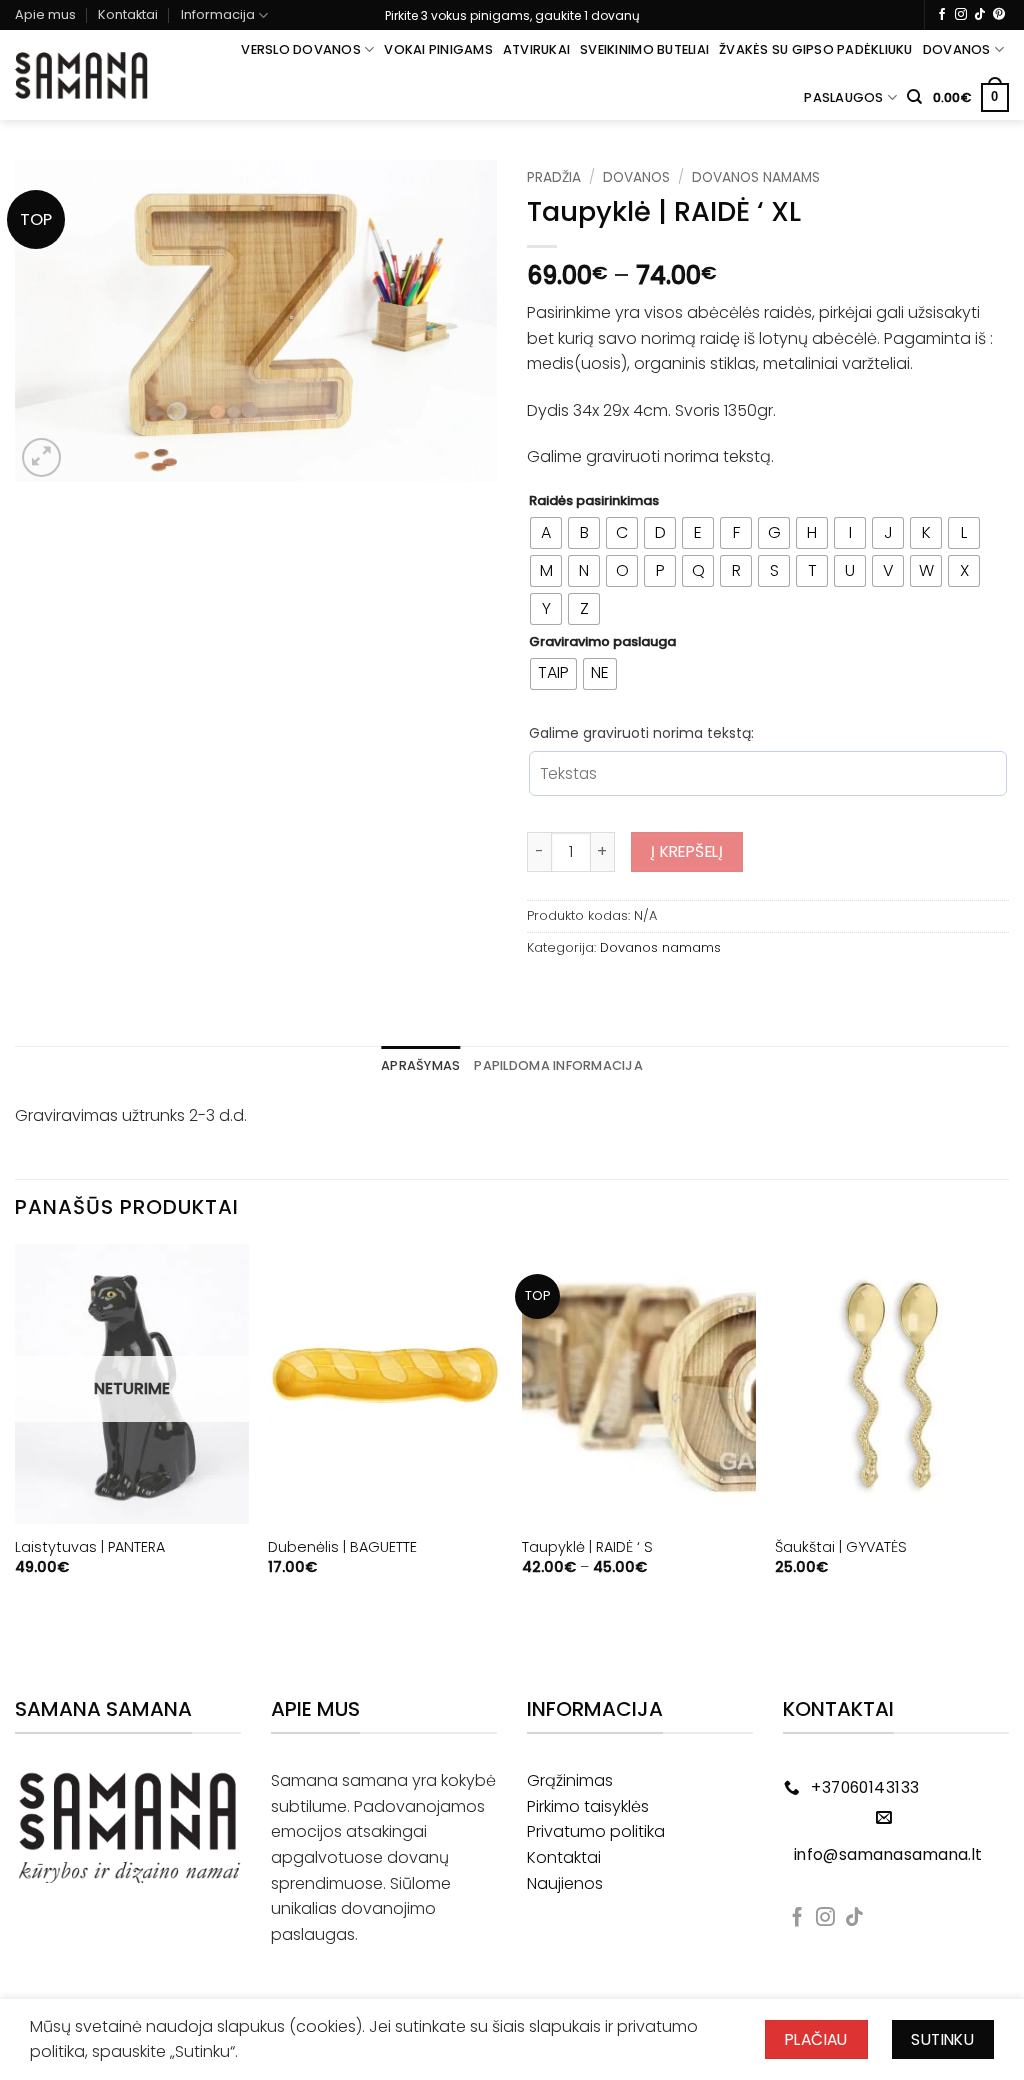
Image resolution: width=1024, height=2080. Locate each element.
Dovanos (957, 49)
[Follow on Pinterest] (999, 15)
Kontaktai (128, 14)
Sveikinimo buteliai (644, 49)
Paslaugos (843, 97)
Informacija (218, 14)
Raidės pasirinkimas (594, 501)
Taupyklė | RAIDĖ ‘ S (587, 1547)
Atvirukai (536, 49)
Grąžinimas (570, 1780)
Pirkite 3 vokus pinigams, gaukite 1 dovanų (512, 15)
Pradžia (554, 177)
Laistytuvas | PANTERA (90, 1547)
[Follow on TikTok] (980, 15)
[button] (971, 98)
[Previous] (16, 1436)
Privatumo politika (596, 1831)
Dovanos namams (756, 177)
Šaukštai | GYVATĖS (841, 1547)
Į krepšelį (687, 851)
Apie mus (45, 14)
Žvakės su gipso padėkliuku (816, 49)
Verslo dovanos (301, 49)
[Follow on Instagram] (961, 15)
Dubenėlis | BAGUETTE (342, 1547)
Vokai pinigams (438, 49)
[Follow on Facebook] (942, 15)
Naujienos (565, 1883)
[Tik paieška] (914, 97)
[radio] (546, 533)
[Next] (1008, 1436)
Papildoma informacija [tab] (558, 1065)
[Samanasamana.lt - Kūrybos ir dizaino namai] (81, 75)
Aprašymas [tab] (420, 1065)
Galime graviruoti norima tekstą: (641, 733)
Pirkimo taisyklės (588, 1806)
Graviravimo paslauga (602, 642)
